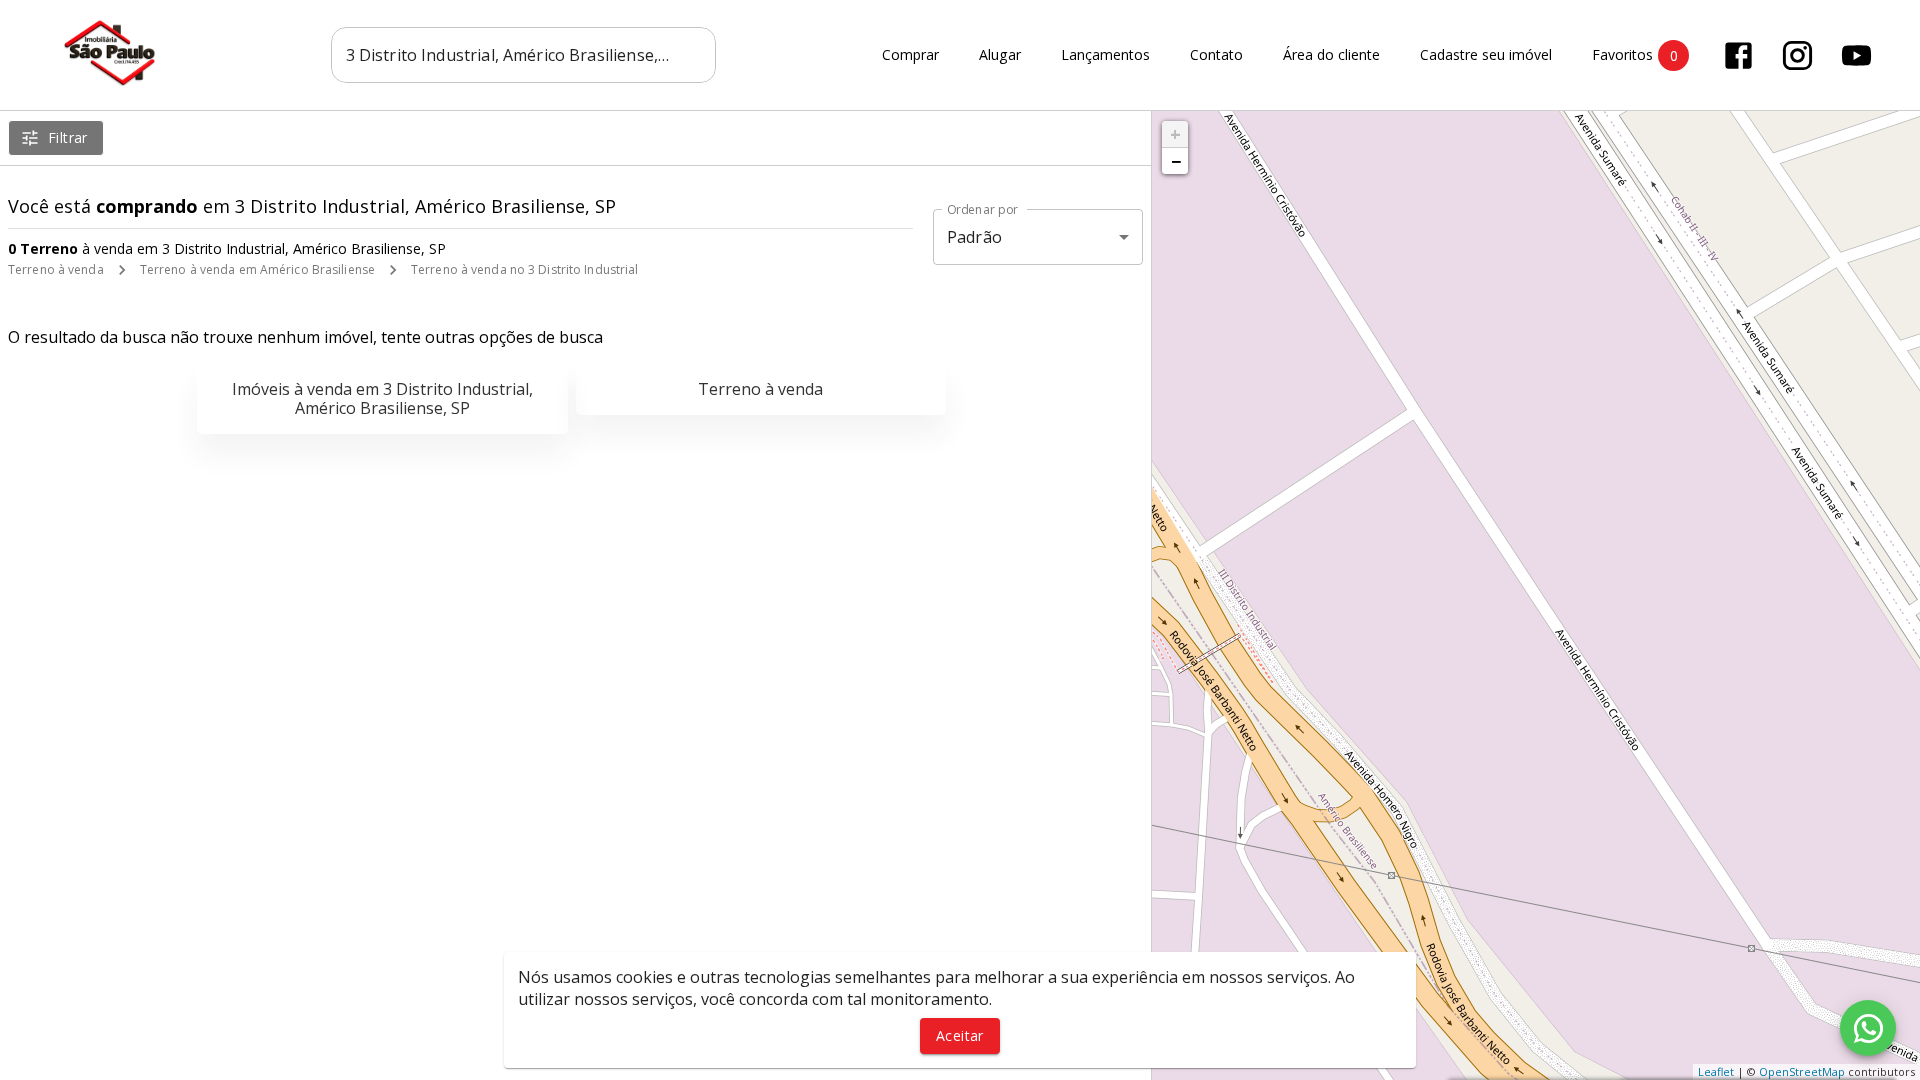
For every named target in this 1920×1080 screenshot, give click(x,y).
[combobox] (523, 55)
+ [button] (1175, 134)
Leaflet (1716, 1071)
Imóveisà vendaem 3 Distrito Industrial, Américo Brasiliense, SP (382, 398)
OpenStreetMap (1802, 1071)
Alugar (1000, 55)
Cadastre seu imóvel (1486, 55)
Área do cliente (1331, 55)
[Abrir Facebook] (1738, 55)
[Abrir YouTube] (1856, 55)
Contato (1216, 55)
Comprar (910, 55)
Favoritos (1635, 55)
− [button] (1176, 161)
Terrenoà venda (760, 389)
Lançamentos (1105, 55)
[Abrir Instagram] (1797, 55)
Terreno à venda (56, 269)
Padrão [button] (974, 237)
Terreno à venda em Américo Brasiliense (257, 269)
